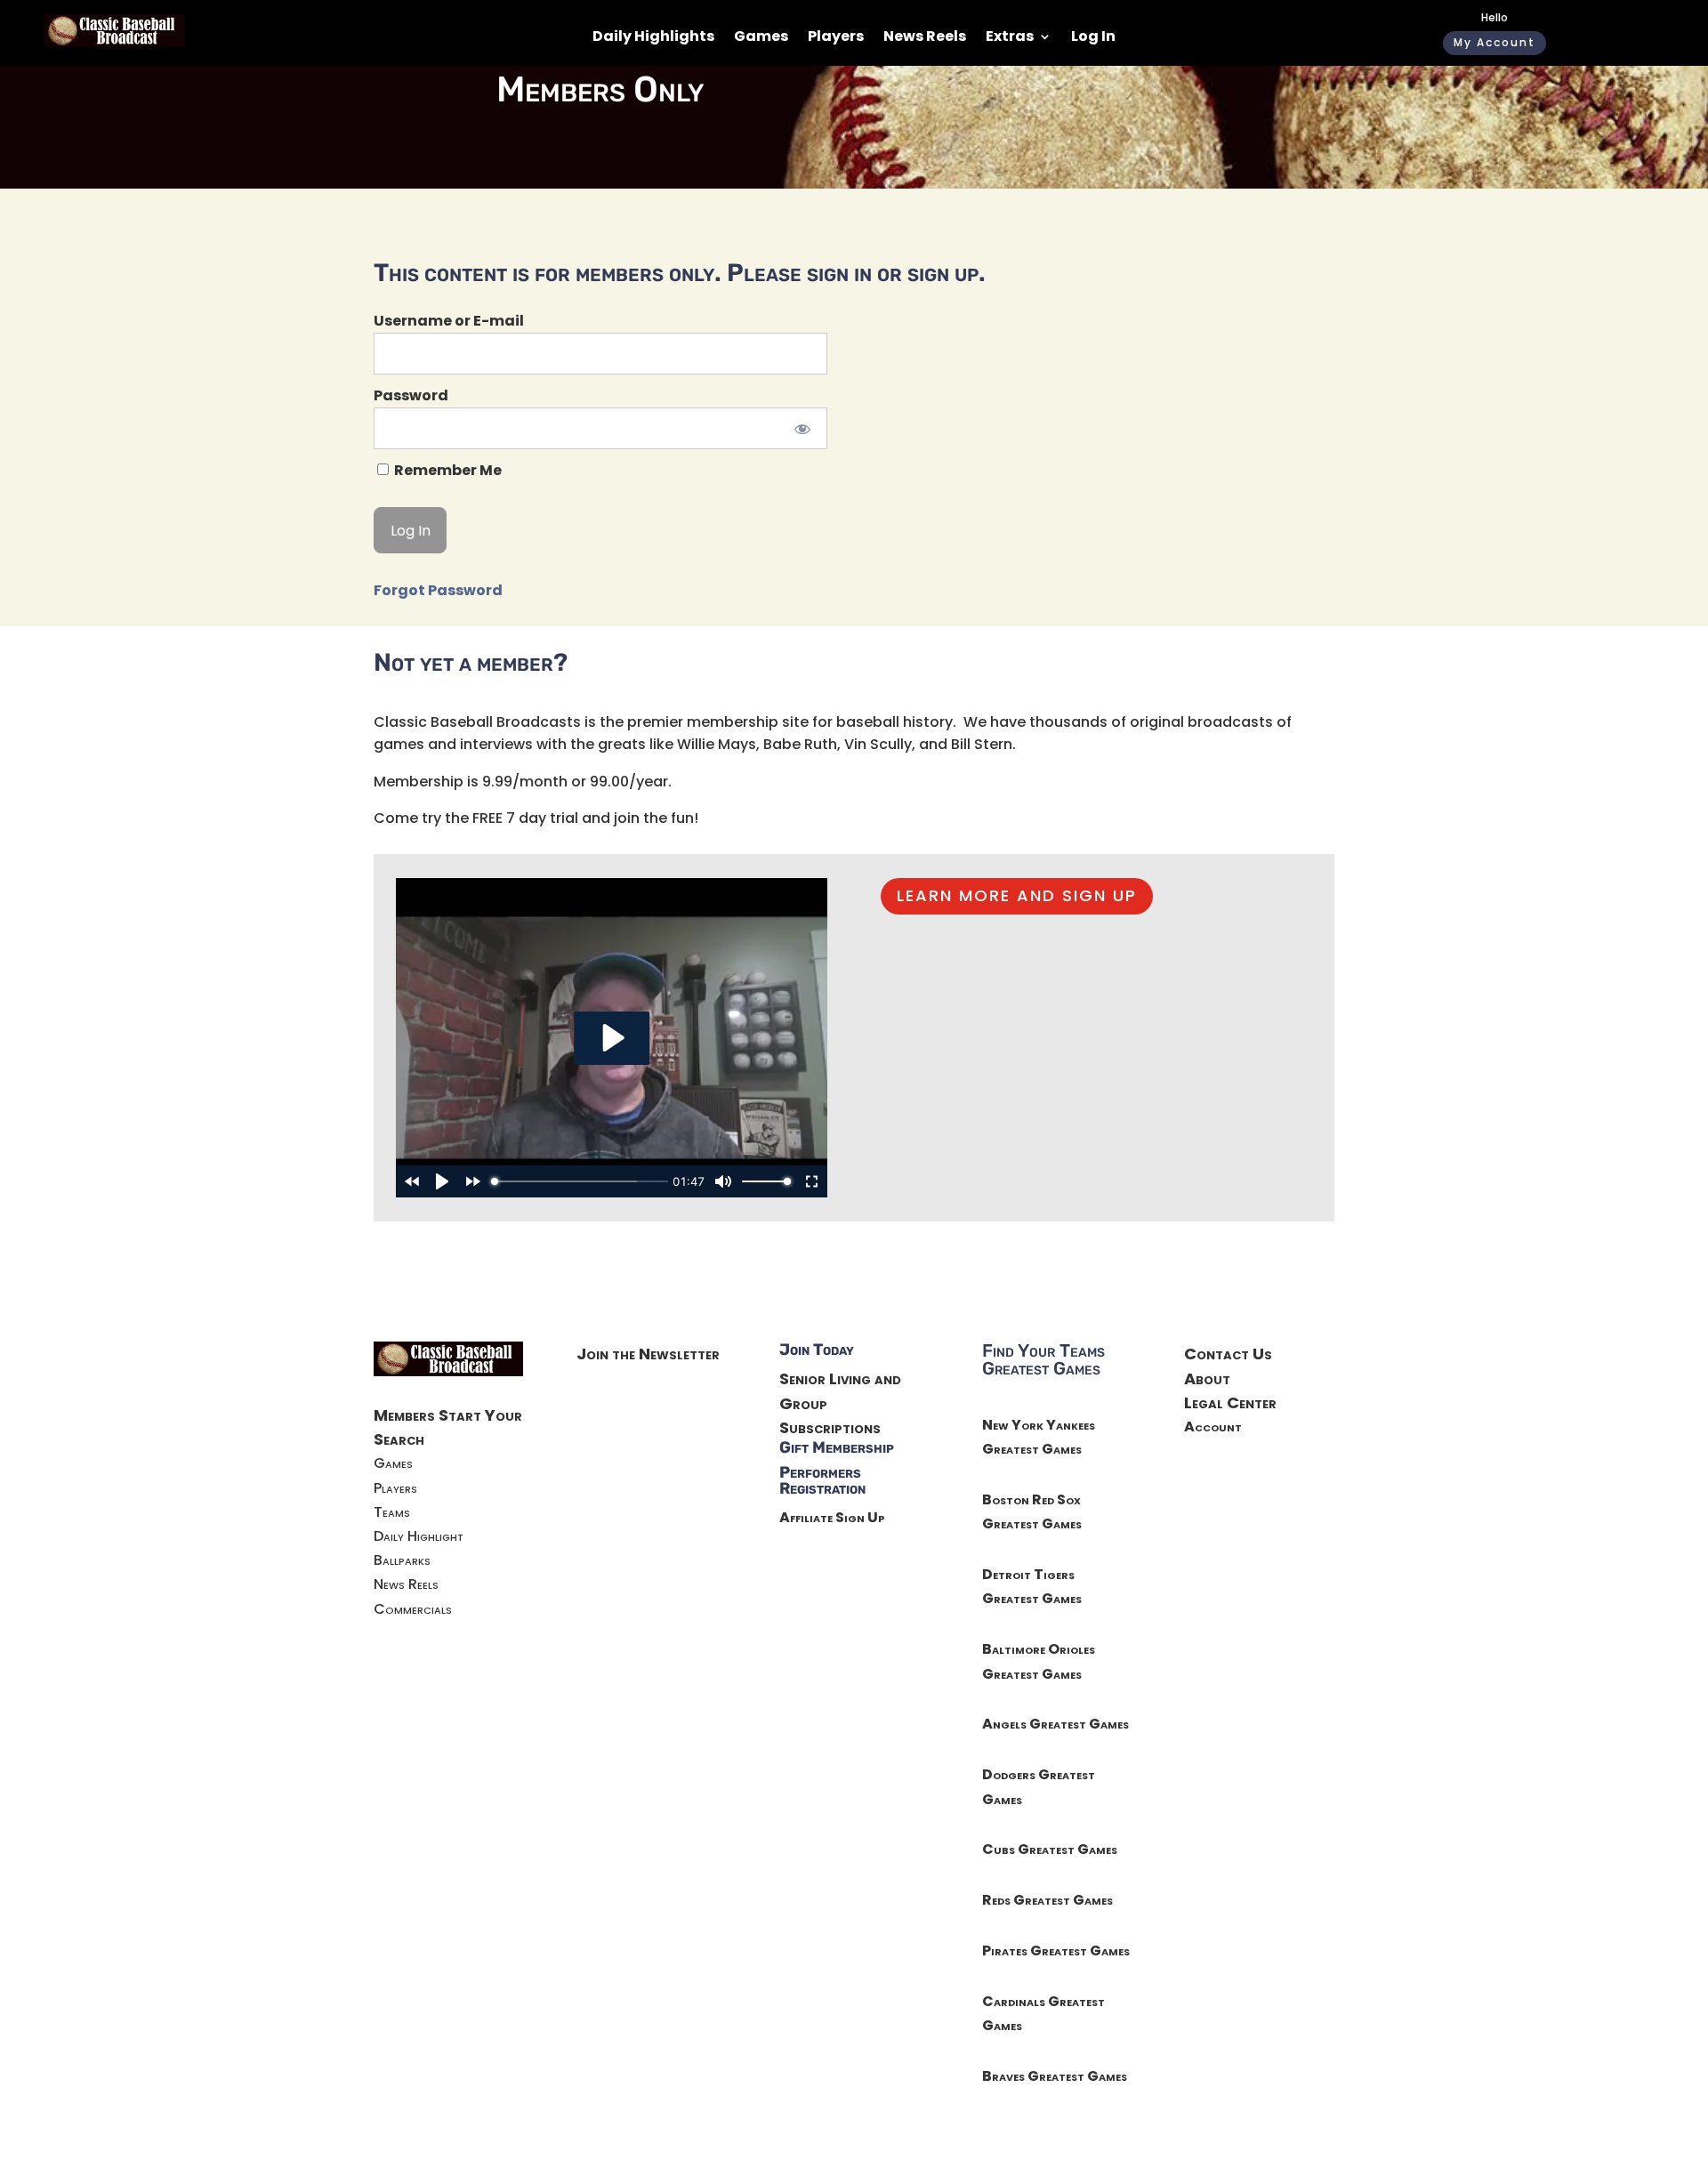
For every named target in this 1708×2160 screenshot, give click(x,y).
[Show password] (802, 428)
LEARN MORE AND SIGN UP (1017, 895)
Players (836, 38)
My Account (1494, 42)
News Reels (925, 38)
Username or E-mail (449, 321)
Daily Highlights (653, 38)
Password (411, 395)
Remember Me (447, 470)
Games (761, 38)
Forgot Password (438, 590)
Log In (1093, 38)
